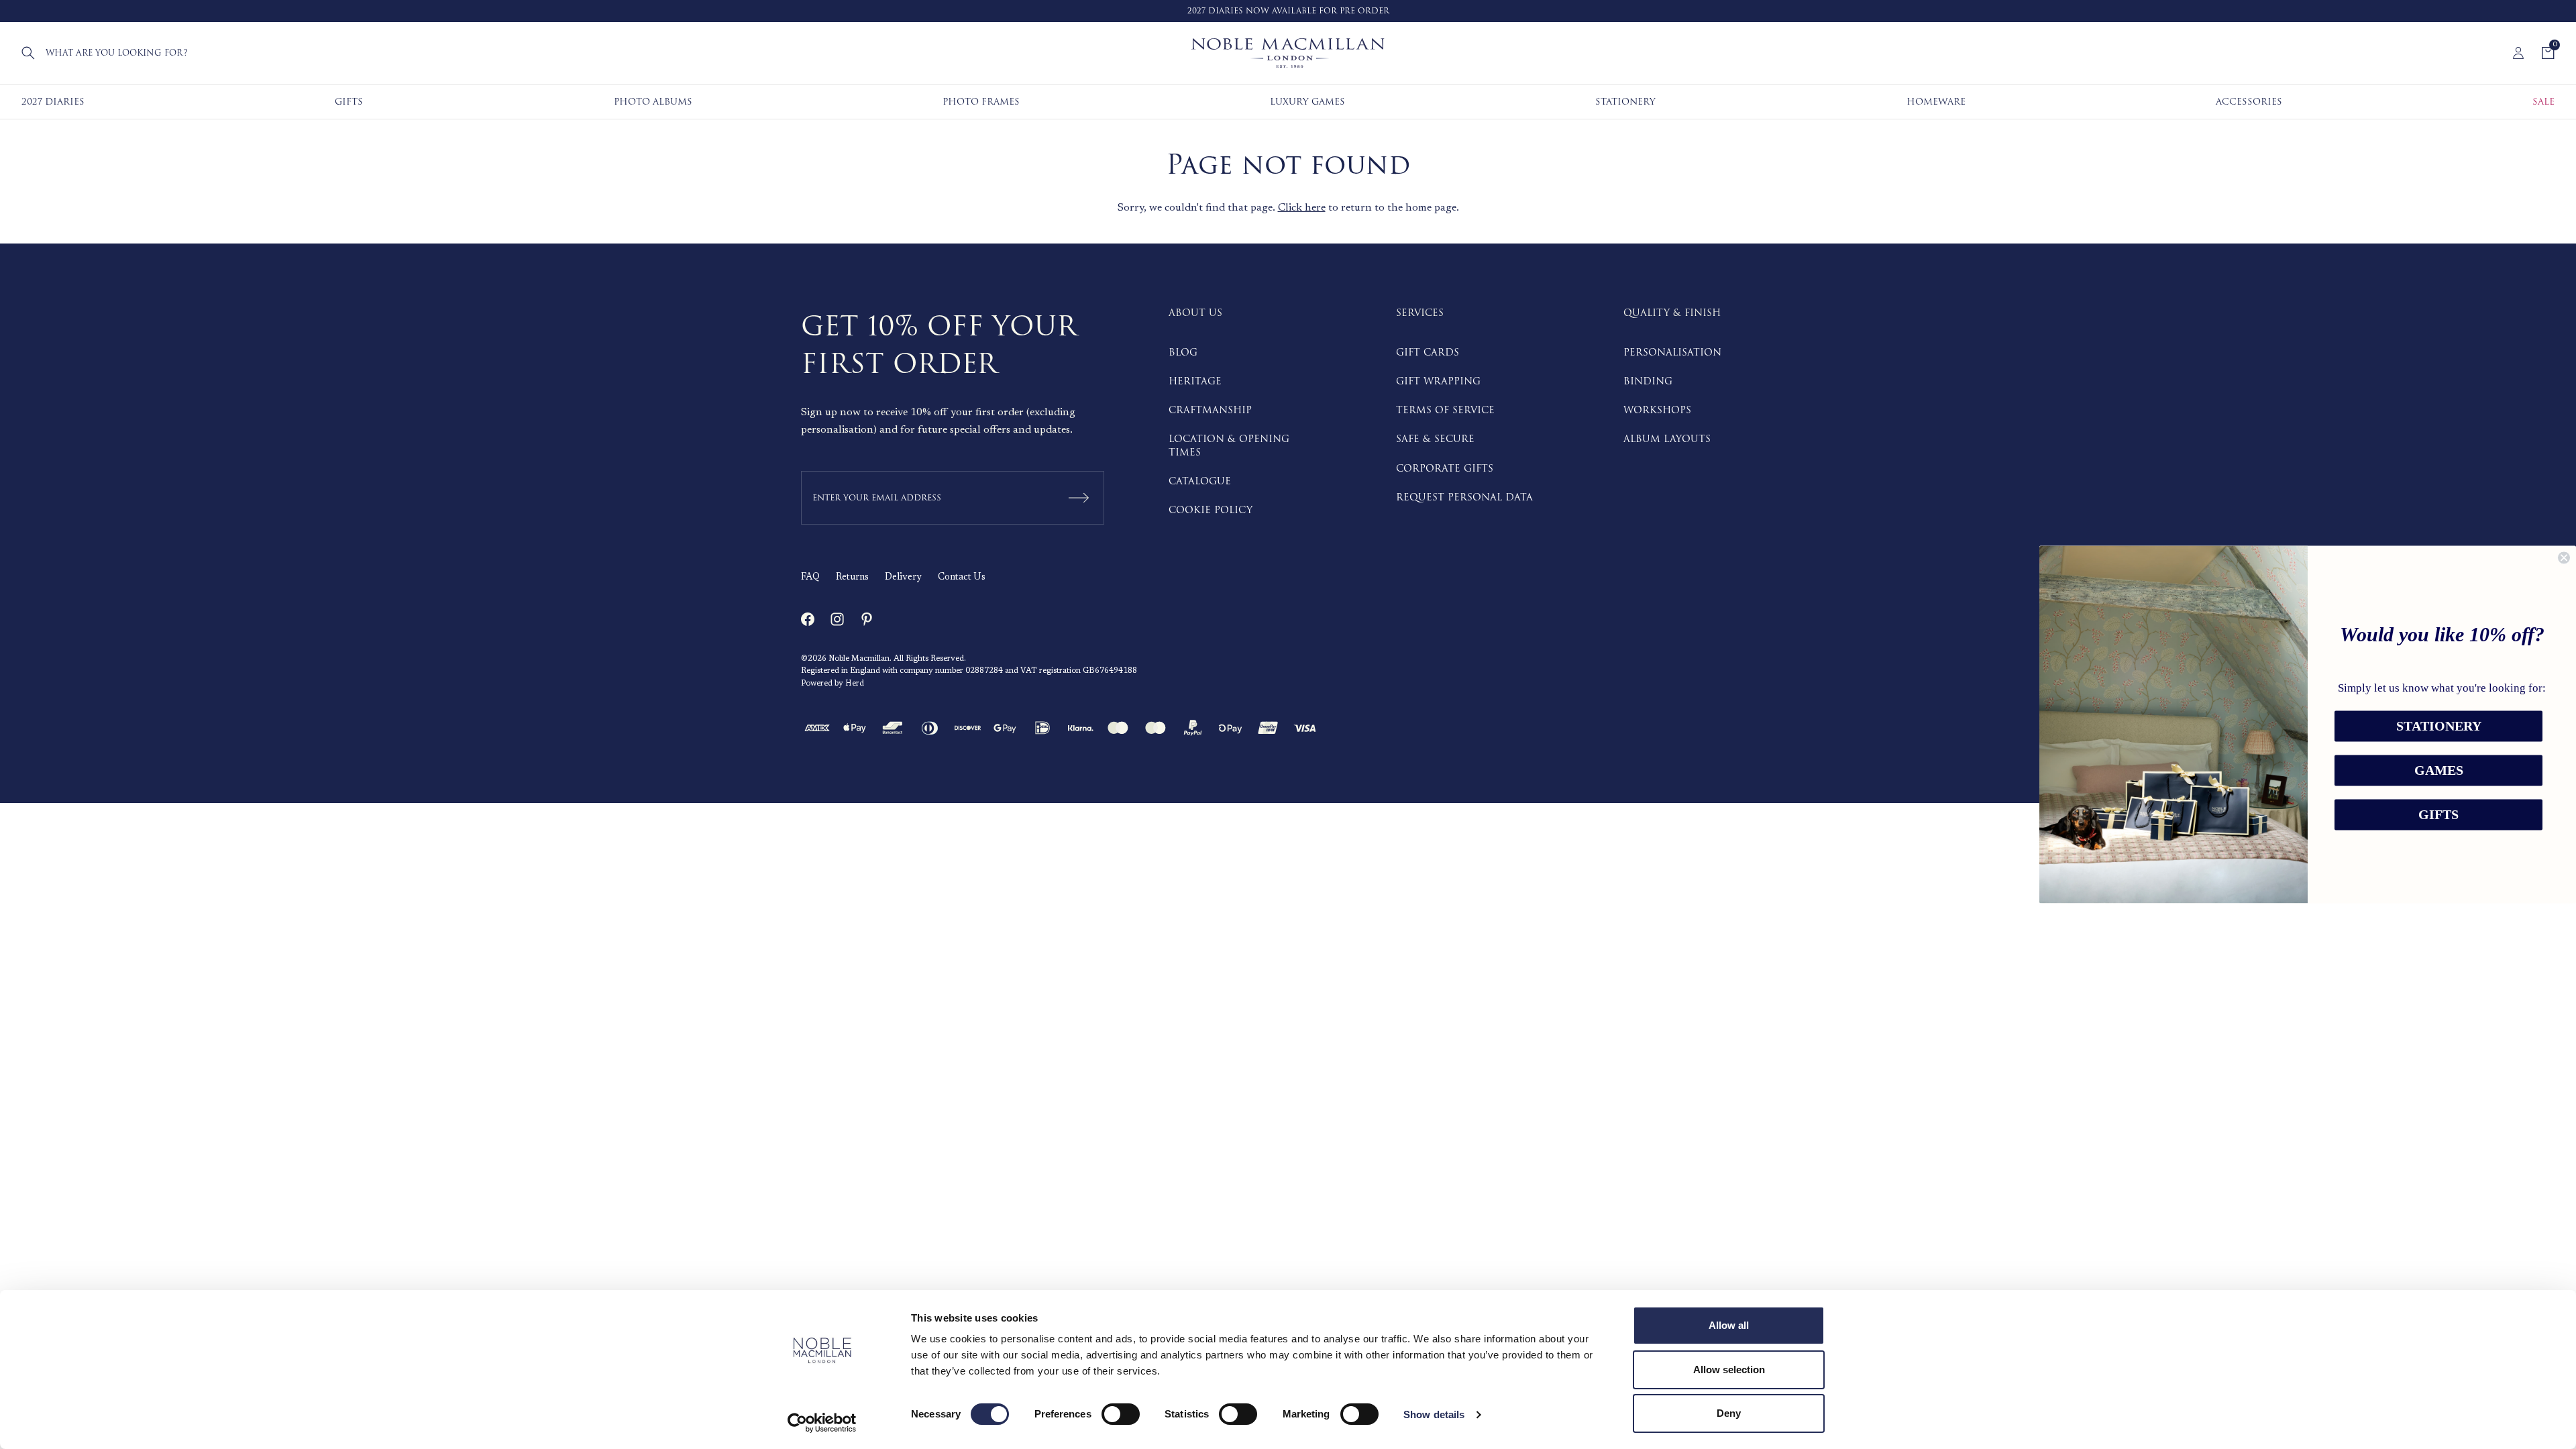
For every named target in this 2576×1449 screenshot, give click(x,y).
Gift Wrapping (1438, 381)
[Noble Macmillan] (1288, 53)
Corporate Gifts (1445, 469)
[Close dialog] (2564, 557)
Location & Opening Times (1229, 445)
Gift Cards (1428, 353)
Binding (1648, 381)
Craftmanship (1210, 410)
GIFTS (2438, 815)
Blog (1183, 353)
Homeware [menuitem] (1936, 102)
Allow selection (1729, 1370)
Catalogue (1200, 481)
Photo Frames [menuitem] (981, 102)
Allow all (1729, 1325)
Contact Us (962, 578)
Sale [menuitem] (2543, 102)
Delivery (903, 578)
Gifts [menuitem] (349, 102)
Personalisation (1672, 353)
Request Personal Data (1464, 497)
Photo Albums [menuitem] (653, 102)
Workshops (1657, 410)
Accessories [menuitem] (2249, 102)
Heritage (1195, 381)
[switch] (1121, 1414)
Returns (852, 578)
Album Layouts (1667, 439)
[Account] (2518, 53)
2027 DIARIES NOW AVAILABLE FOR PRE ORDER (1288, 11)
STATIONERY (2439, 727)
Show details (1434, 1414)
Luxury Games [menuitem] (1307, 102)
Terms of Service (1445, 410)
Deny (1729, 1413)
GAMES (2439, 771)
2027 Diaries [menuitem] (53, 102)
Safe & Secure (1435, 439)
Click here (1302, 208)
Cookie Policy (1211, 510)
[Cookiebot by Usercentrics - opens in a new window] (822, 1423)
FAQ (810, 578)
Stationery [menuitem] (1625, 102)
